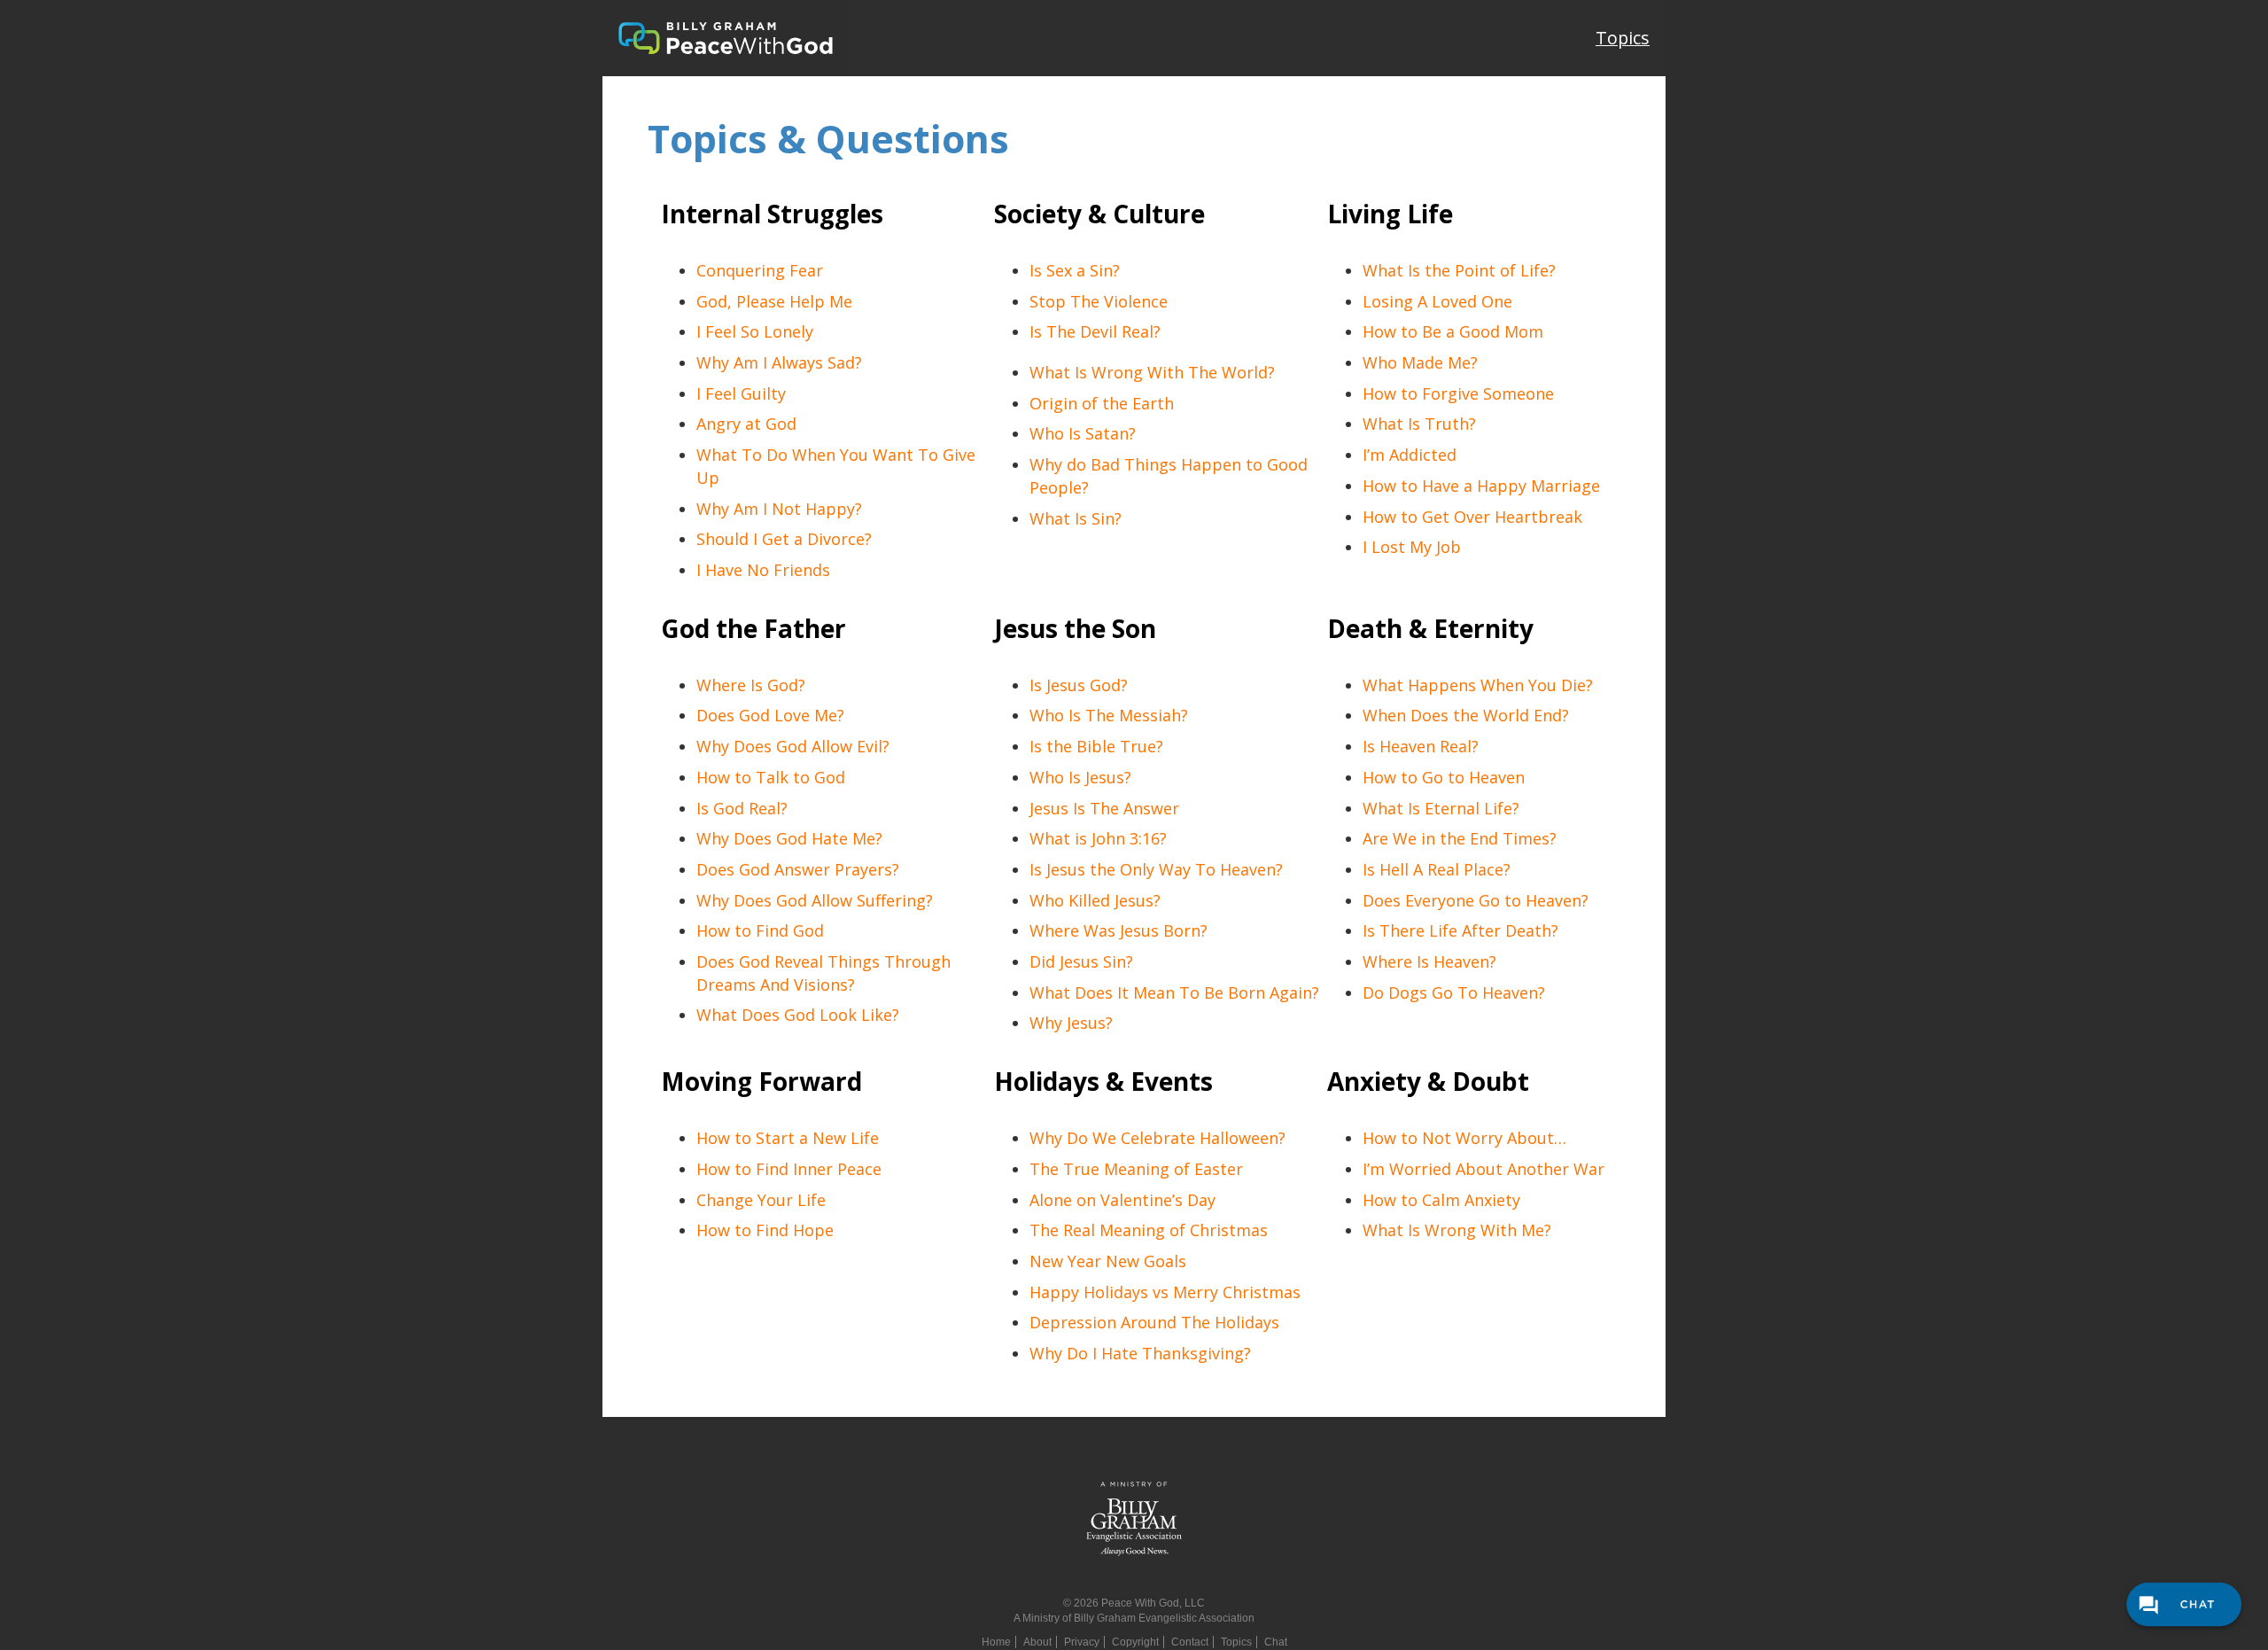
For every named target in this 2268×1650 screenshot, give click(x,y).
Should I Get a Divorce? (784, 539)
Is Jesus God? (1079, 685)
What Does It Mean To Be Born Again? (1174, 992)
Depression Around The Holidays (1154, 1322)
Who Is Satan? (1083, 433)
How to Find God (760, 930)
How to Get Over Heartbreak (1472, 517)
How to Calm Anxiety (1441, 1200)
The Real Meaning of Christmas (1149, 1230)
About (1037, 1642)
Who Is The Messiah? (1109, 715)
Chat (1276, 1642)
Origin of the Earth (1102, 403)
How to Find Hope (765, 1230)
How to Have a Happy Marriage (1481, 486)
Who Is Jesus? (1080, 777)
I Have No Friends (763, 570)
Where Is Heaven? (1429, 961)
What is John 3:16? (1098, 838)
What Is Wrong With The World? (1152, 372)
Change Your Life (761, 1200)
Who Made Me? (1420, 362)
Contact (1190, 1642)
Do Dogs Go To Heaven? (1454, 992)
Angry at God (746, 424)
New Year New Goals (1108, 1261)
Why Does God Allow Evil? (793, 746)
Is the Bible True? (1096, 746)
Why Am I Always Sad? (779, 362)
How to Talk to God (771, 777)
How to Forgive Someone (1458, 393)
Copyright (1135, 1642)
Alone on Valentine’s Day (1122, 1200)
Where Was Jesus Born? (1118, 930)
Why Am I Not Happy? (779, 509)
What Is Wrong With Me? (1457, 1230)
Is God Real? (742, 808)
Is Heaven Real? (1421, 746)
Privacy (1082, 1642)
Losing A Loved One (1437, 301)
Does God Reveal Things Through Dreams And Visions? (823, 973)
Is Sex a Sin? (1075, 270)
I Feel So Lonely (755, 331)
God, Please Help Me (774, 301)
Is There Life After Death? (1460, 930)
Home (996, 1642)
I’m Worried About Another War (1484, 1169)
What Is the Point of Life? (1459, 270)
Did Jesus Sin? (1081, 961)
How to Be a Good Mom (1453, 331)
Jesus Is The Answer (1104, 808)
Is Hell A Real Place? (1437, 869)
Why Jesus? (1071, 1023)
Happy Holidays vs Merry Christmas (1165, 1292)
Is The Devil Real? (1095, 331)
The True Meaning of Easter (1136, 1169)
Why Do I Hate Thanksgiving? (1140, 1353)
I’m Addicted (1410, 455)
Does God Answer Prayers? (798, 869)
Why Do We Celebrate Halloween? (1157, 1138)
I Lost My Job (1412, 547)
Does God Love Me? (770, 715)
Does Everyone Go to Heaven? (1476, 900)
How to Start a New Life (788, 1138)
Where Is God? (751, 685)
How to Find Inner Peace (789, 1169)
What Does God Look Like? (798, 1015)
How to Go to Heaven (1444, 777)
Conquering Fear (760, 270)
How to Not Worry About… (1464, 1138)
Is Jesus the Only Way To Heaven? (1156, 869)
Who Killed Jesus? (1095, 900)
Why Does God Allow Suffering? (815, 900)
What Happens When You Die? (1478, 685)
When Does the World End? (1466, 715)
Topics (1623, 38)
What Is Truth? (1419, 424)
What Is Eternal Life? (1441, 808)
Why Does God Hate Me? (789, 838)
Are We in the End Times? (1460, 838)
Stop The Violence (1099, 301)
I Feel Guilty (741, 393)
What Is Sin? (1076, 518)
